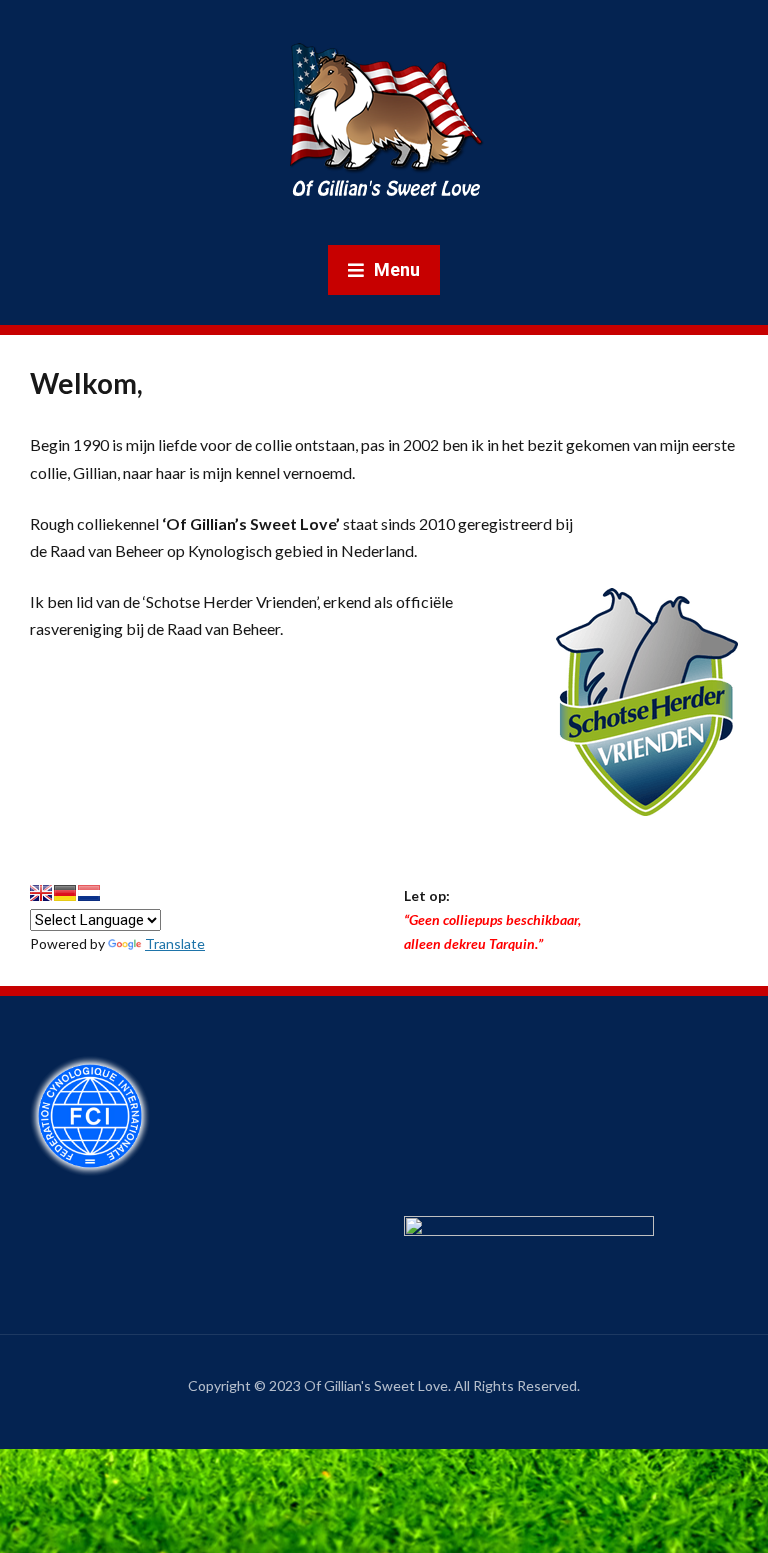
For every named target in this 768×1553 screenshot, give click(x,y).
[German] (65, 893)
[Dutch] (89, 893)
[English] (41, 893)
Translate (175, 943)
